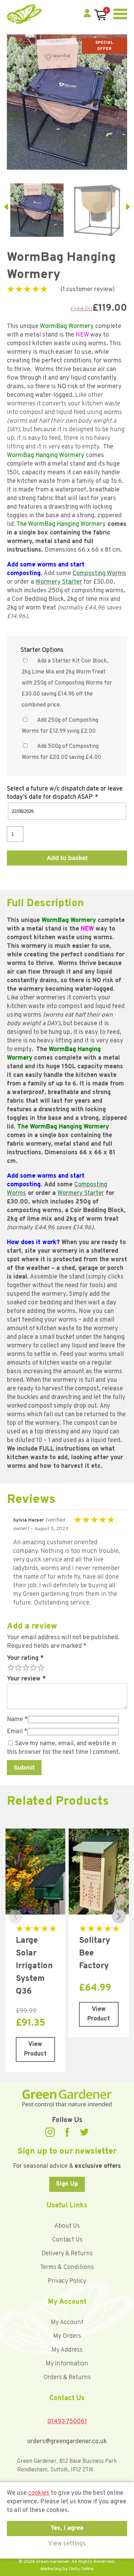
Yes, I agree (67, 2528)
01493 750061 (67, 2422)
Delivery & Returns (67, 2254)
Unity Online (81, 2569)
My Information (67, 2364)
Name (17, 1720)
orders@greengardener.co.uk (67, 2442)
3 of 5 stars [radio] (25, 1667)
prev (6, 207)
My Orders (67, 2336)
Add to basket (67, 858)
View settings (67, 2544)
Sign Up (67, 2184)
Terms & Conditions (67, 2267)
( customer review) (88, 290)
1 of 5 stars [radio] (10, 1667)
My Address (67, 2350)
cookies (39, 2493)
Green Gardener (24, 14)
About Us (67, 2226)
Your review (26, 1679)
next (128, 207)
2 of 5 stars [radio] (18, 1667)
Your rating (25, 1658)
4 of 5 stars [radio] (33, 1667)
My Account (67, 2323)
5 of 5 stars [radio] (40, 1667)
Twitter (84, 2132)
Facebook (67, 2132)
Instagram (50, 2132)
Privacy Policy (67, 2281)
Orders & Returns (67, 2378)
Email (17, 1732)
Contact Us (67, 2240)
